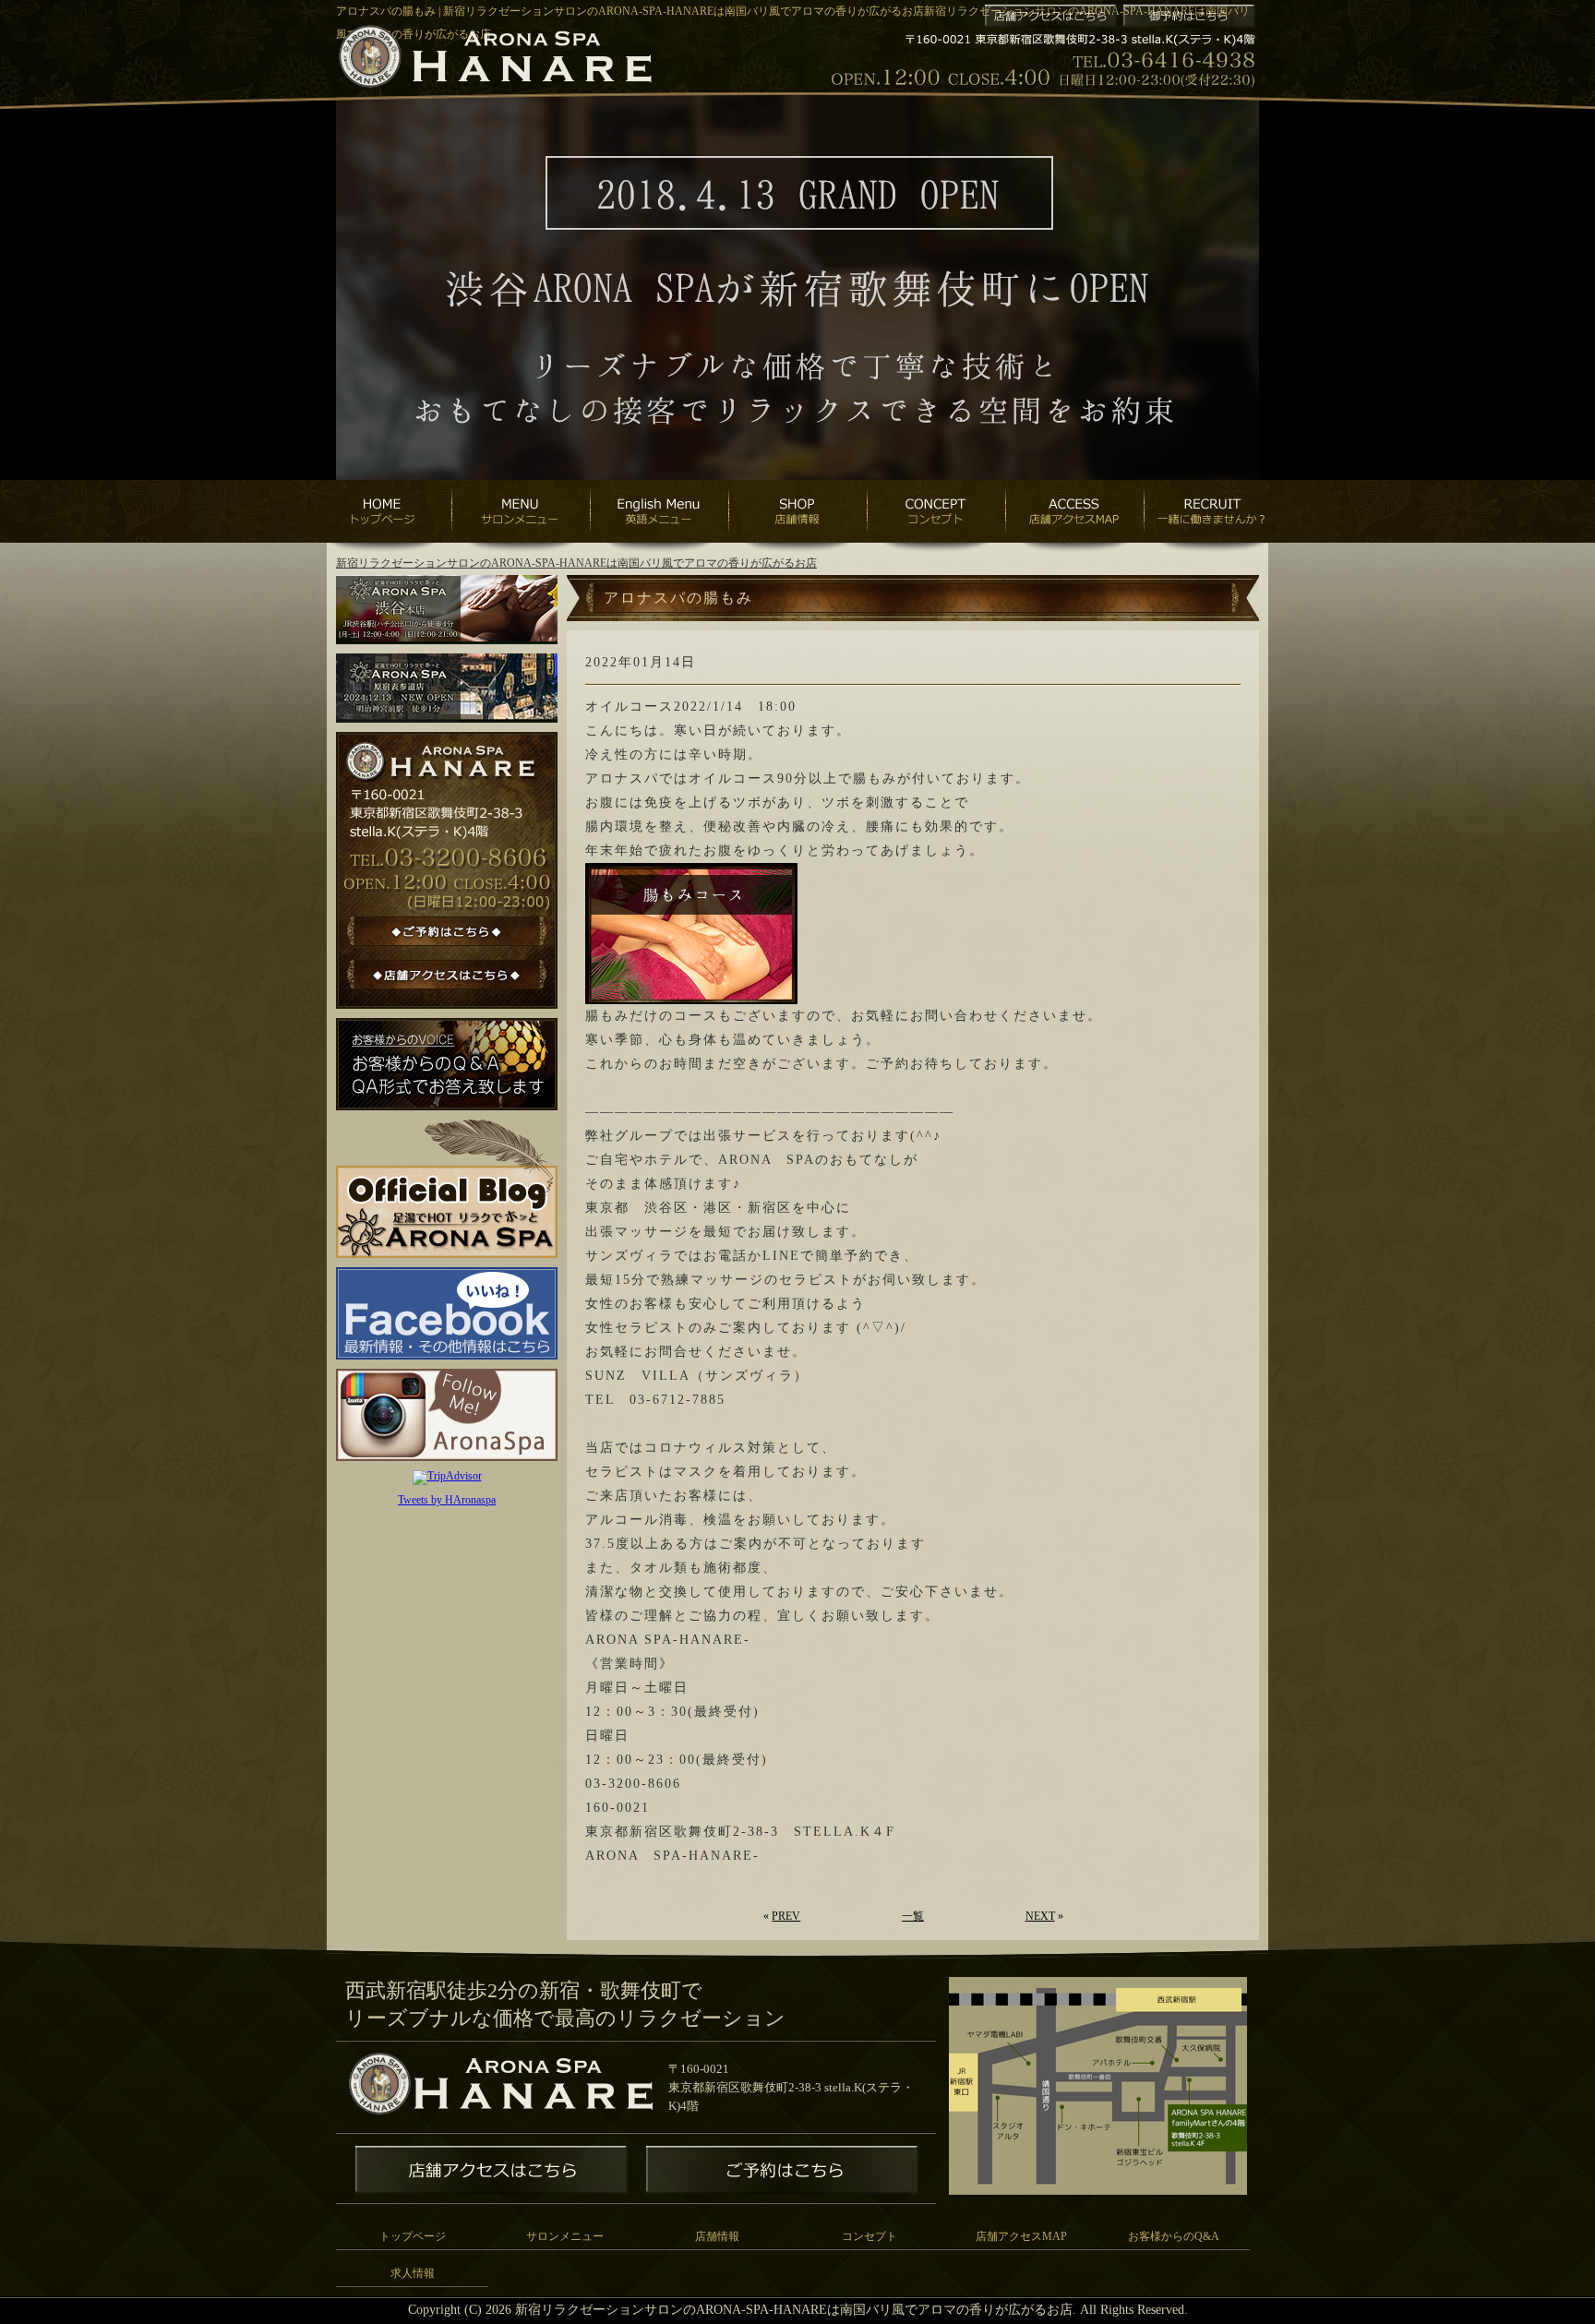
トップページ (413, 2236)
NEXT (1040, 1916)
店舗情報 (717, 2236)
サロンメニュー (565, 2236)
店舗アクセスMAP (1021, 2236)
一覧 (913, 1916)
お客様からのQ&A (1174, 2236)
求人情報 (413, 2273)
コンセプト (869, 2236)
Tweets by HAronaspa (447, 1500)
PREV (786, 1916)
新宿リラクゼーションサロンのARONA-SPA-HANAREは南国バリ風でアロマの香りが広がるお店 (576, 563)
